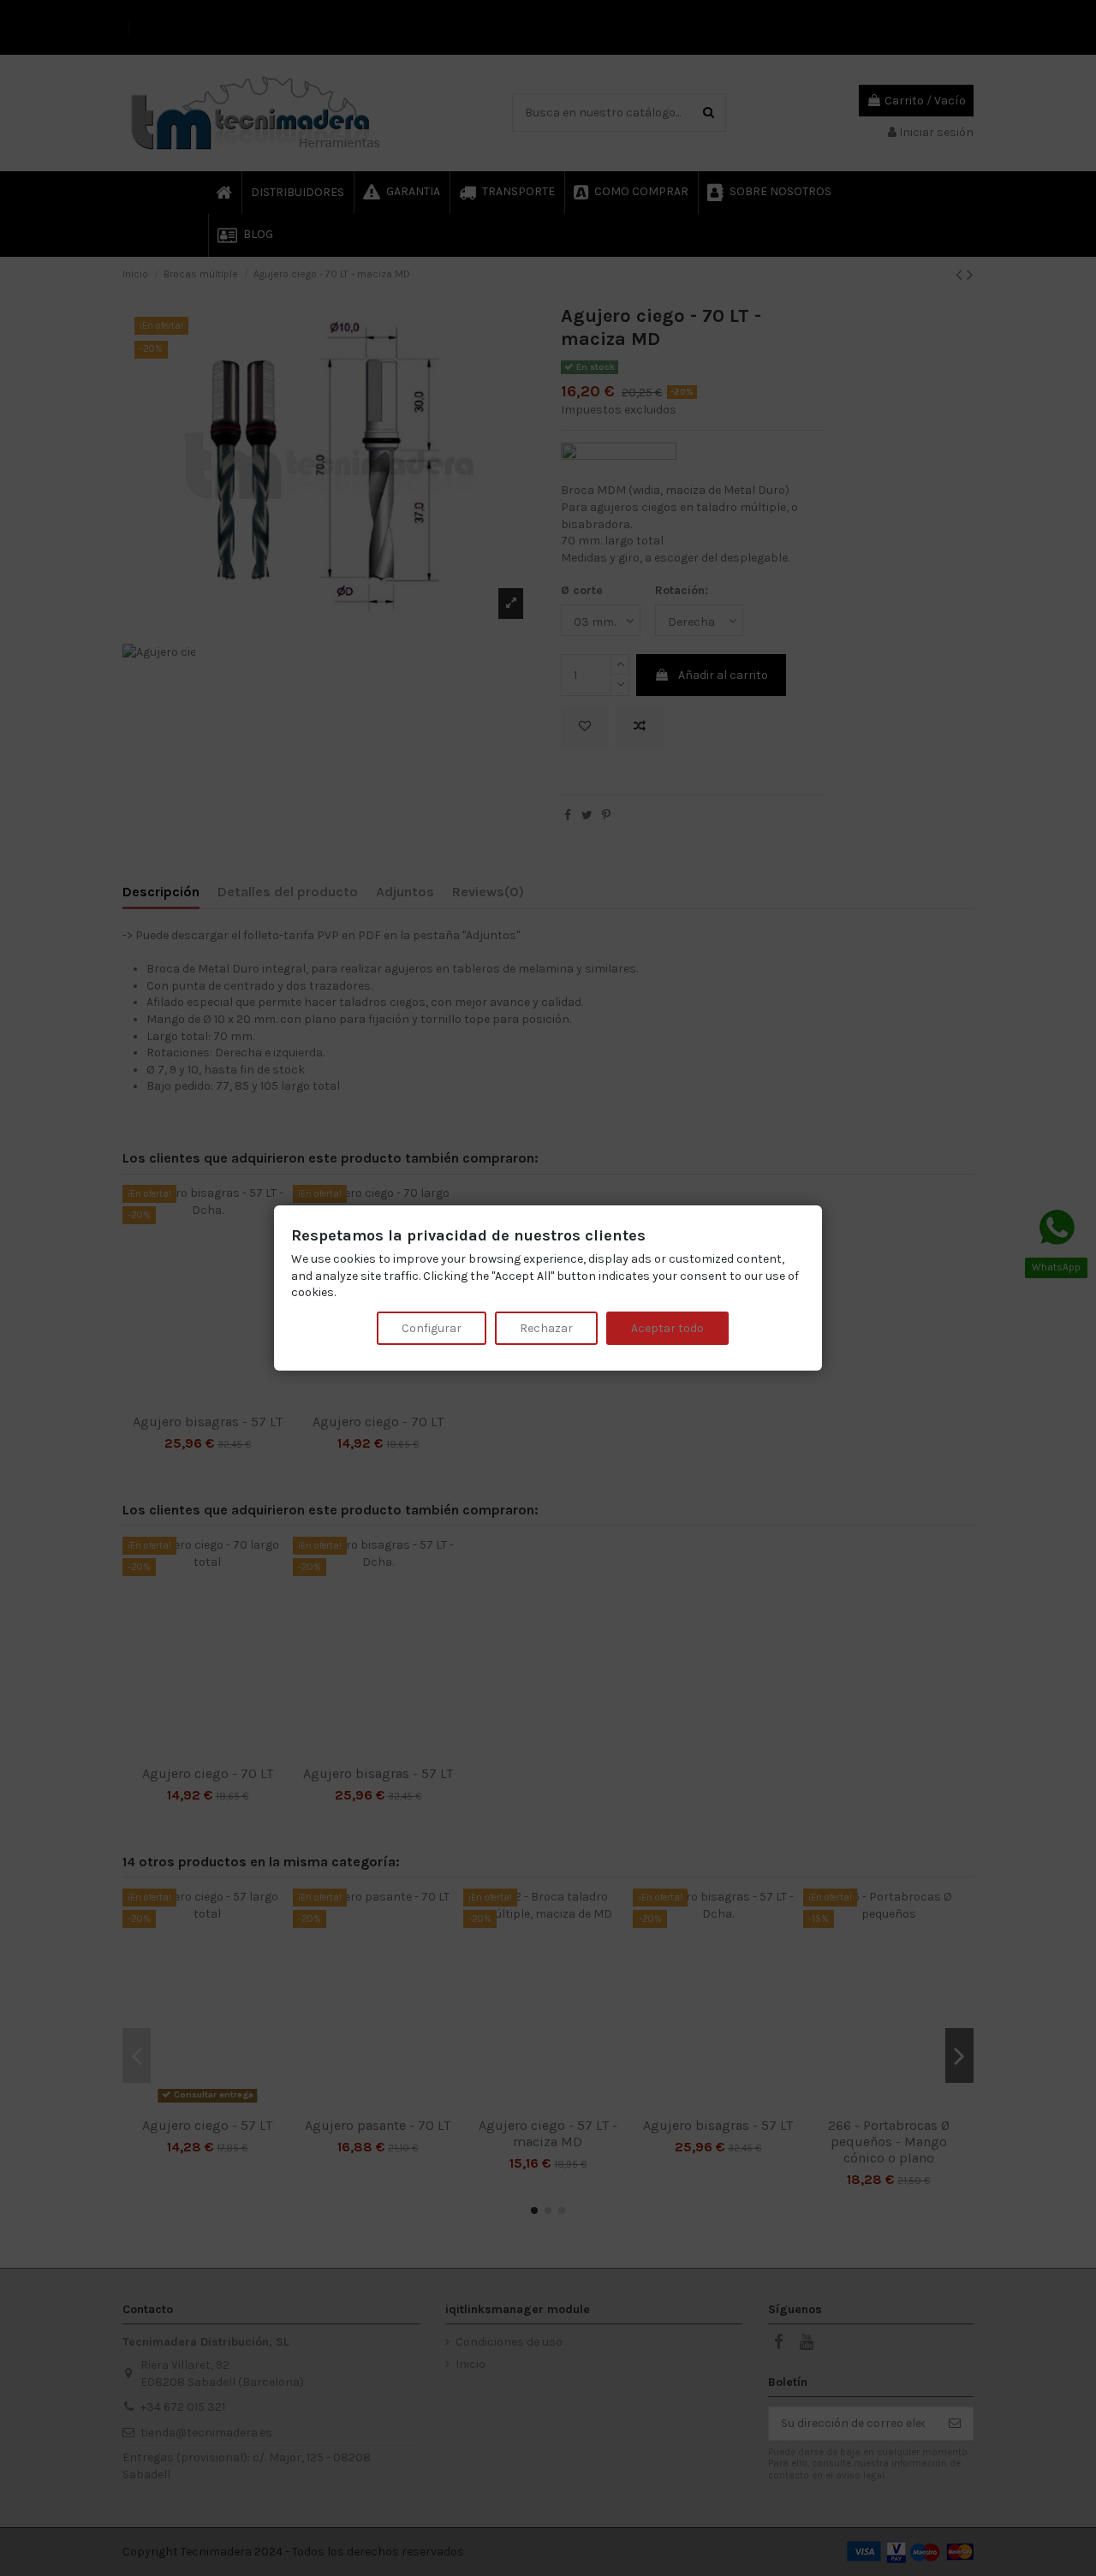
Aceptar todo (667, 1328)
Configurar (432, 1328)
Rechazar (546, 1328)
